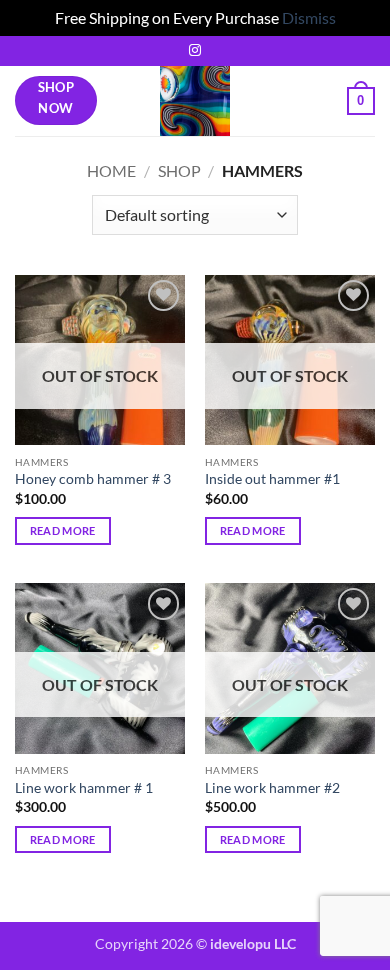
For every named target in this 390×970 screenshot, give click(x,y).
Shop (179, 170)
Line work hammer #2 (272, 788)
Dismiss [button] (309, 17)
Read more (63, 530)
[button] (361, 101)
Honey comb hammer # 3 (93, 479)
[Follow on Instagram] (195, 51)
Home (111, 170)
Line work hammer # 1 (84, 788)
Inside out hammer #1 (272, 479)
